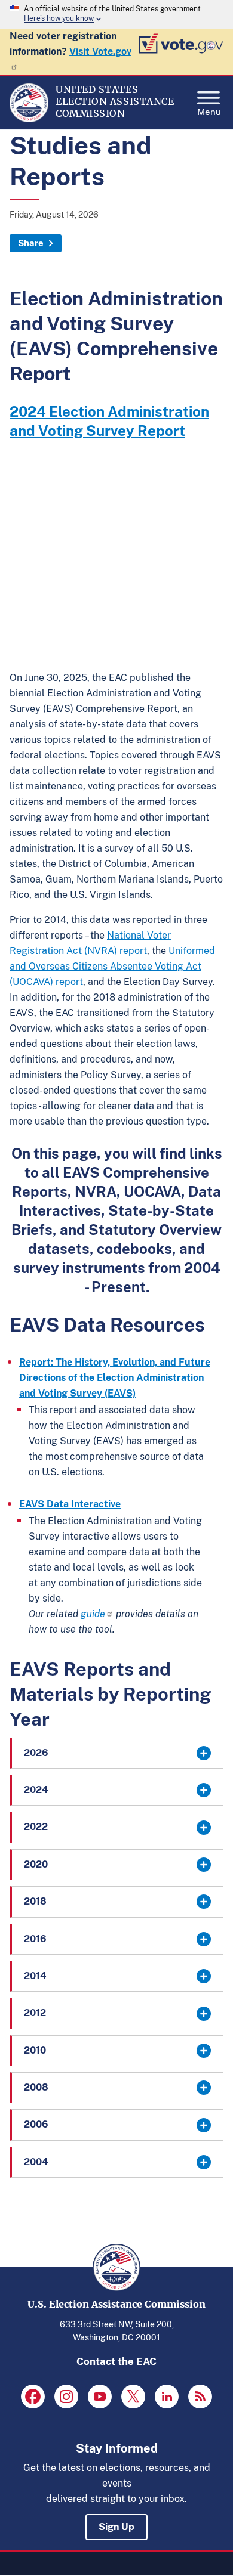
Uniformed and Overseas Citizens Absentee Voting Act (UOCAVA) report (112, 966)
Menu (209, 111)
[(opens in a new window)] (33, 2397)
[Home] (29, 119)
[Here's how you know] (116, 14)
